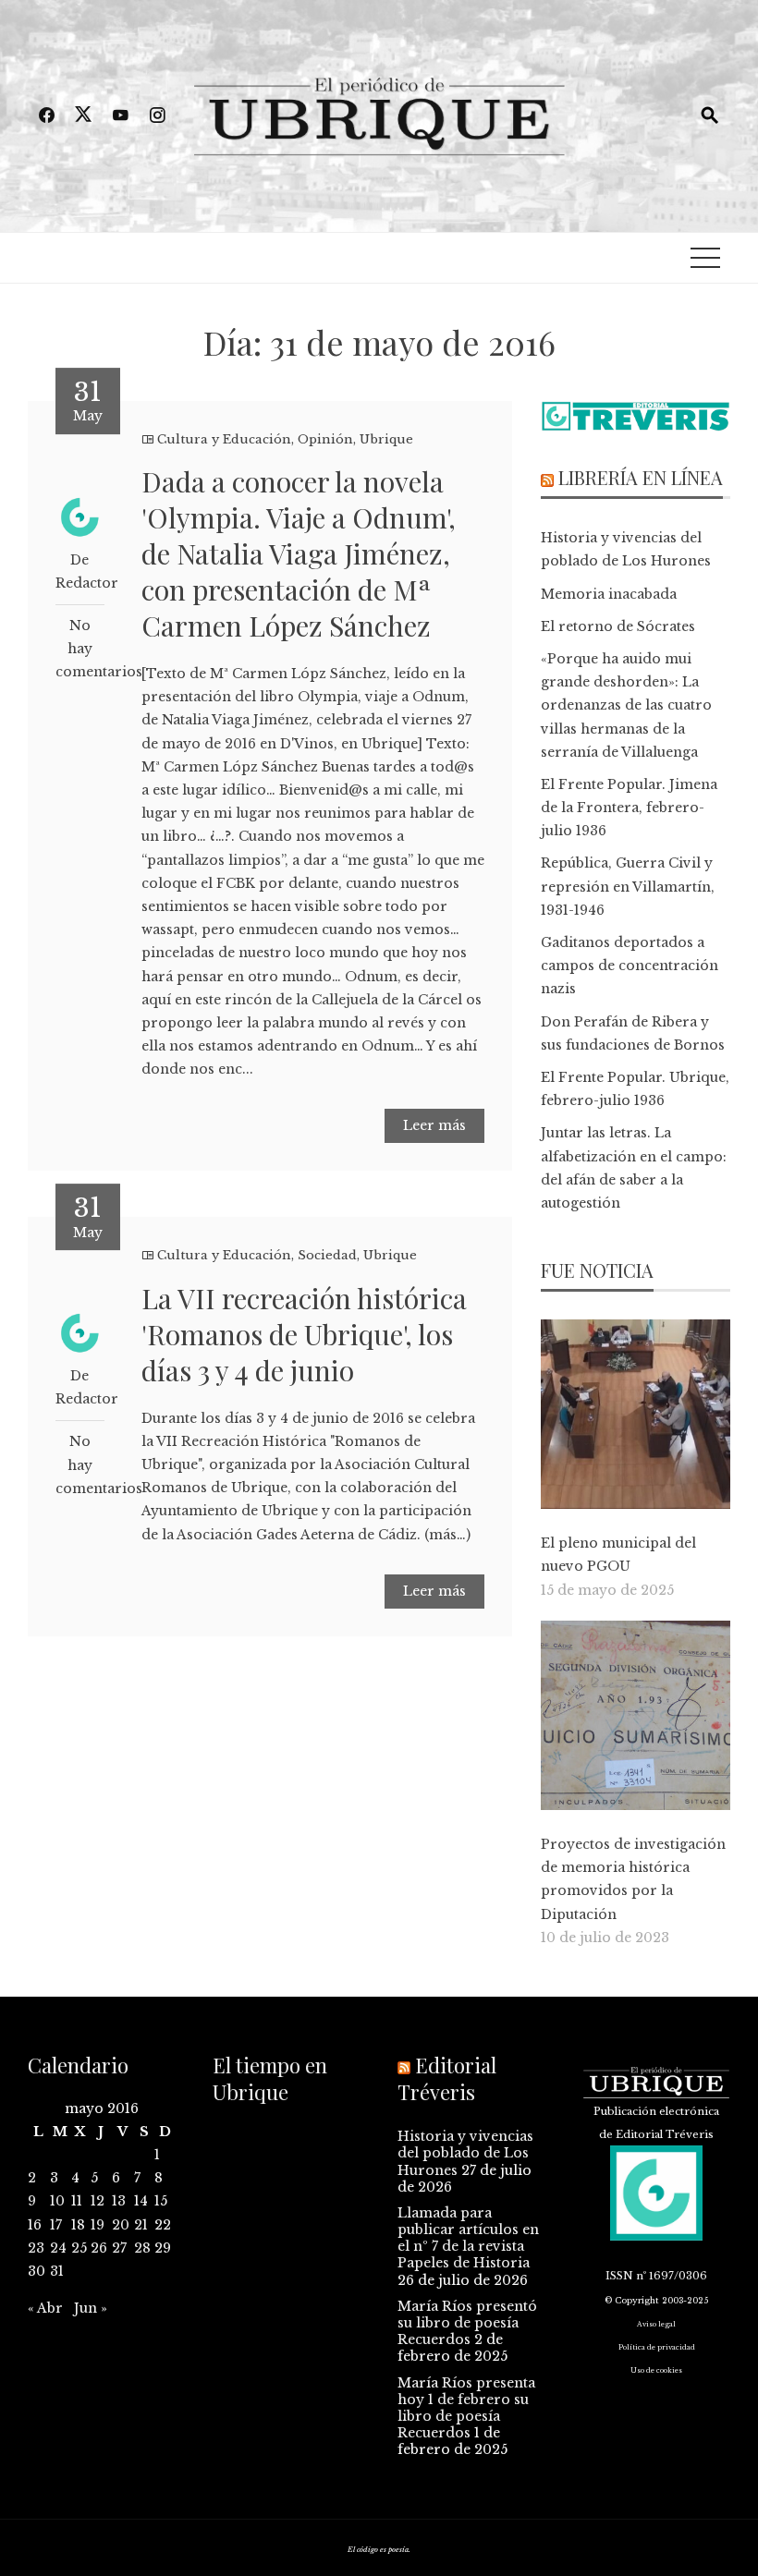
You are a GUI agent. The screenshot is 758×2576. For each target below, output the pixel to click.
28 (142, 2248)
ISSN (619, 2276)
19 (98, 2225)
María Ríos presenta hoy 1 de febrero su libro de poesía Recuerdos (466, 2408)
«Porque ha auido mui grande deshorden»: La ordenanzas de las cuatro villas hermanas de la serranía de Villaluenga (626, 705)
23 (36, 2248)
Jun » (91, 2308)
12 (98, 2201)
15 (161, 2201)
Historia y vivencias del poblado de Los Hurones (465, 2153)
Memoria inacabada (609, 594)
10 (57, 2201)
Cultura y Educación (224, 439)
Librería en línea (641, 477)
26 (99, 2248)
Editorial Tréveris (447, 2078)
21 (141, 2225)
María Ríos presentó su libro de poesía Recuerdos (467, 2323)
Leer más (434, 1125)
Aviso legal (656, 2324)
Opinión (325, 439)
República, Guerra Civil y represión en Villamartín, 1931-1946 (628, 886)
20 (121, 2225)
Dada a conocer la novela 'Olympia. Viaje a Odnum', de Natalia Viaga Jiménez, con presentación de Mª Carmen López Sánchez (299, 553)
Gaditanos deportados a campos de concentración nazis (630, 966)
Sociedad (327, 1255)
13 (119, 2201)
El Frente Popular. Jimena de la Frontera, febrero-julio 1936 (629, 808)
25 (79, 2248)
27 (119, 2248)
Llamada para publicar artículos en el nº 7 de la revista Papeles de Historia (468, 2238)
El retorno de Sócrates (618, 626)
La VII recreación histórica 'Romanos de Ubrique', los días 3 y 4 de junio (304, 1334)
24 (58, 2248)
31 (57, 2271)
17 (56, 2225)
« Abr (45, 2308)
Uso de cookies (656, 2370)
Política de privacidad (657, 2347)
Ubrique (386, 439)
